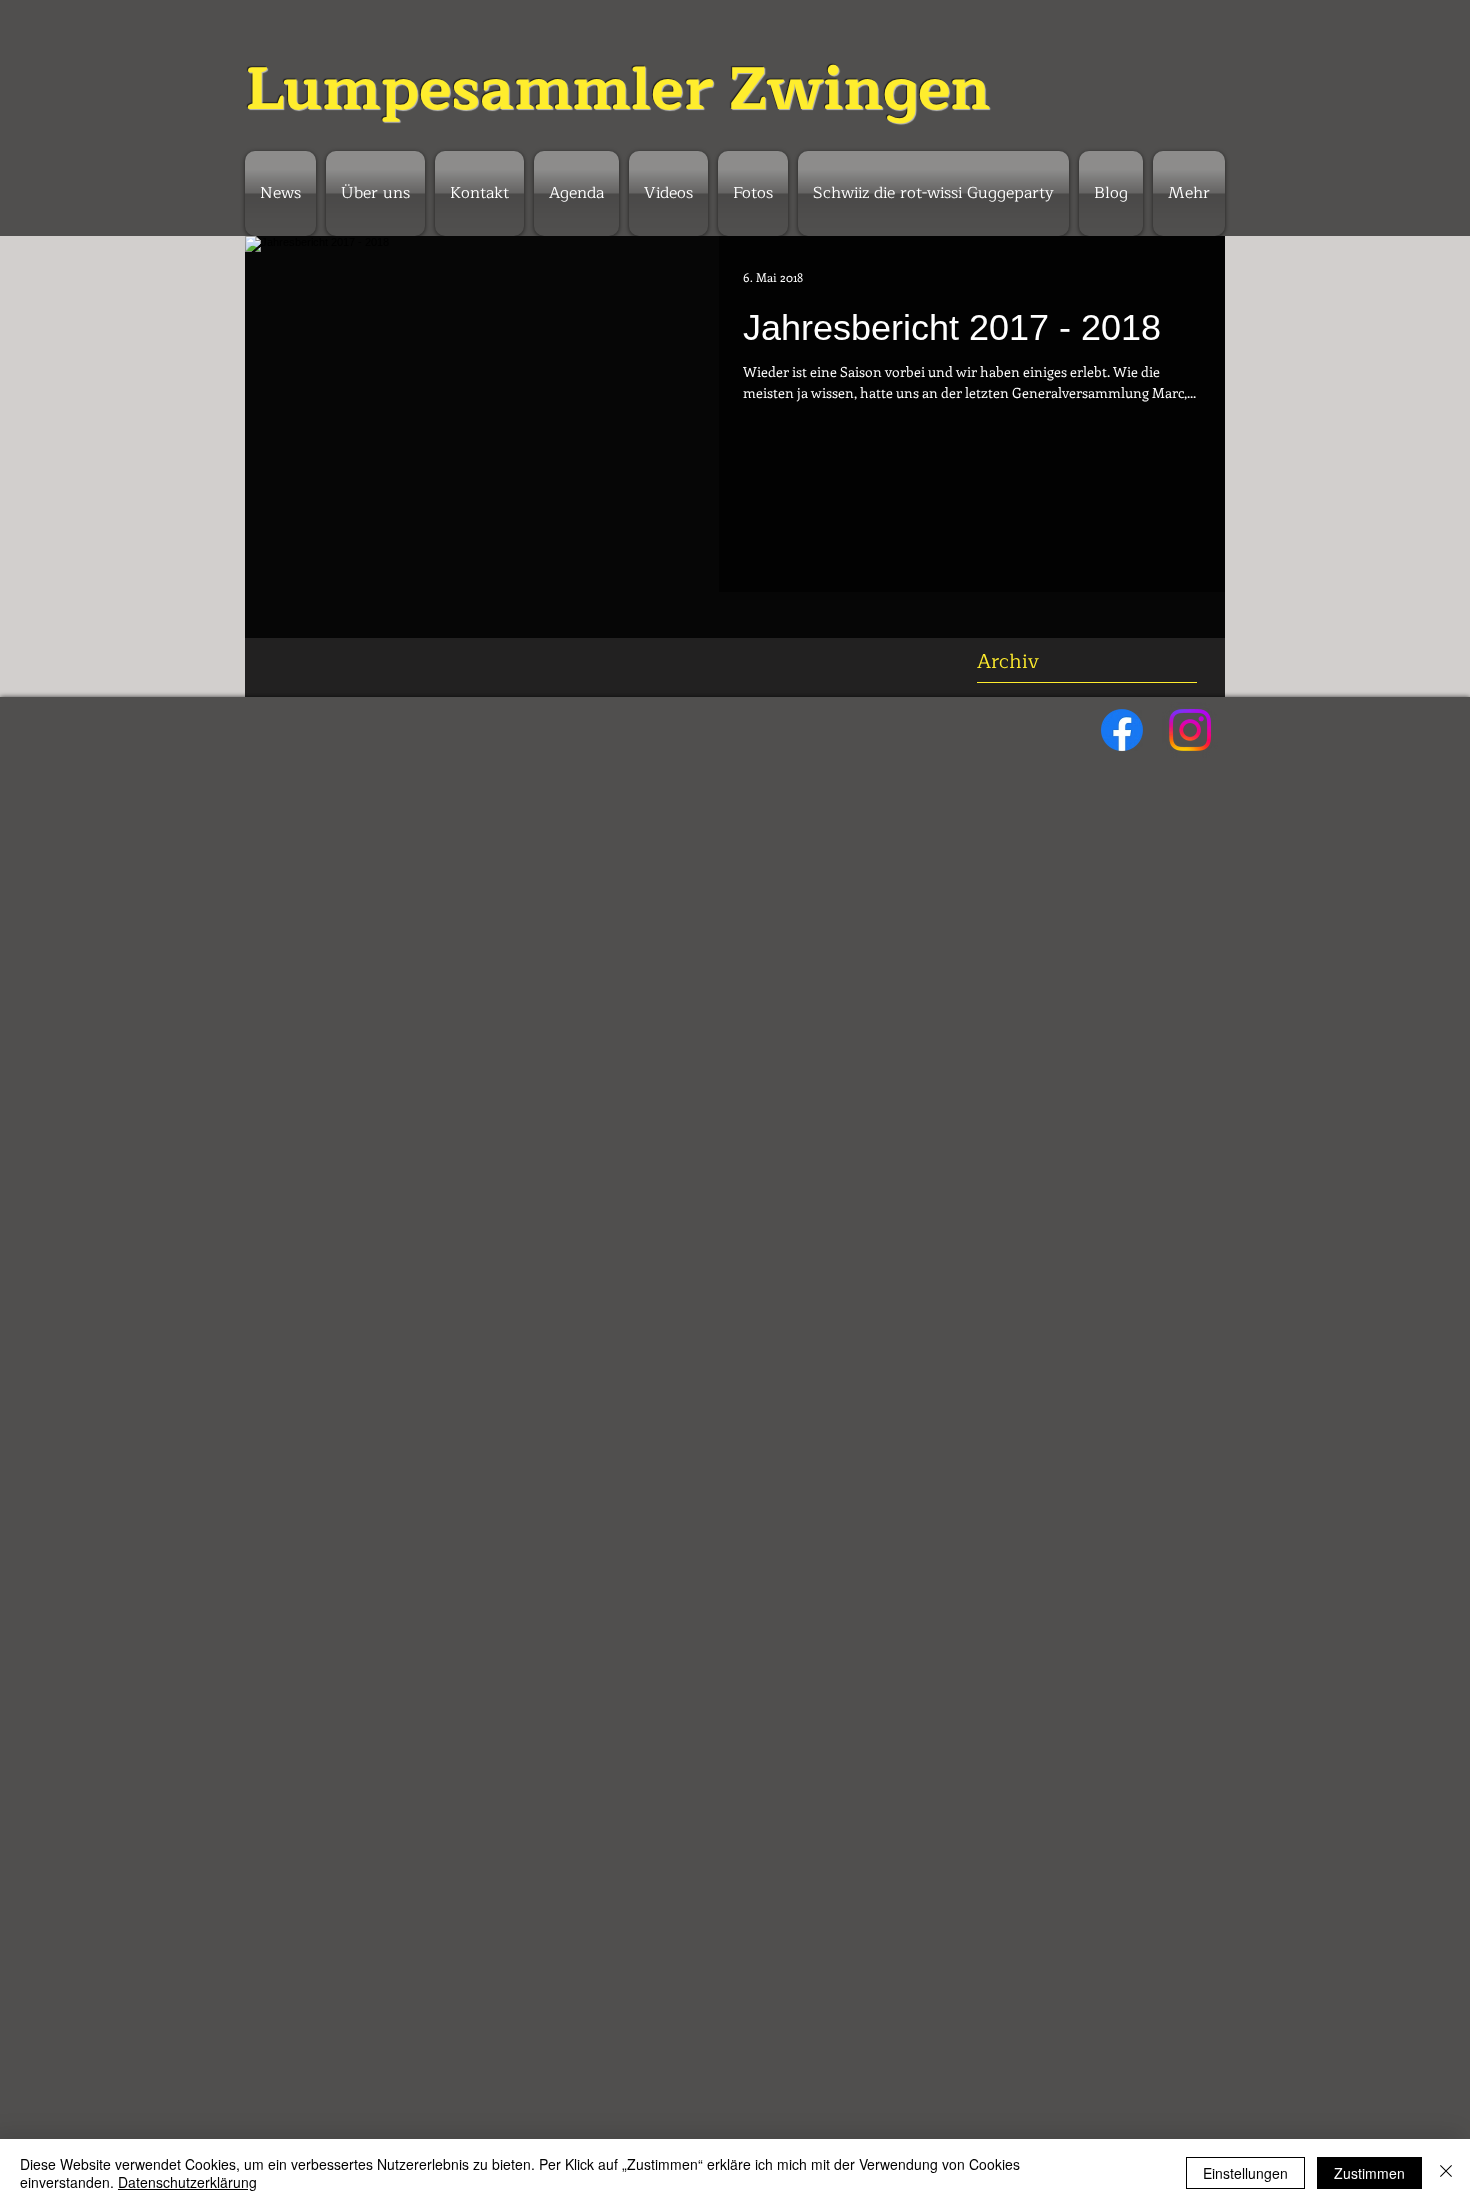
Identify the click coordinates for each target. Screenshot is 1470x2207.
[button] (576, 193)
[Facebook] (1122, 730)
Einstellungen (1245, 2173)
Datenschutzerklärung (187, 2182)
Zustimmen (1369, 2173)
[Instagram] (1190, 730)
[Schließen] (1446, 2173)
